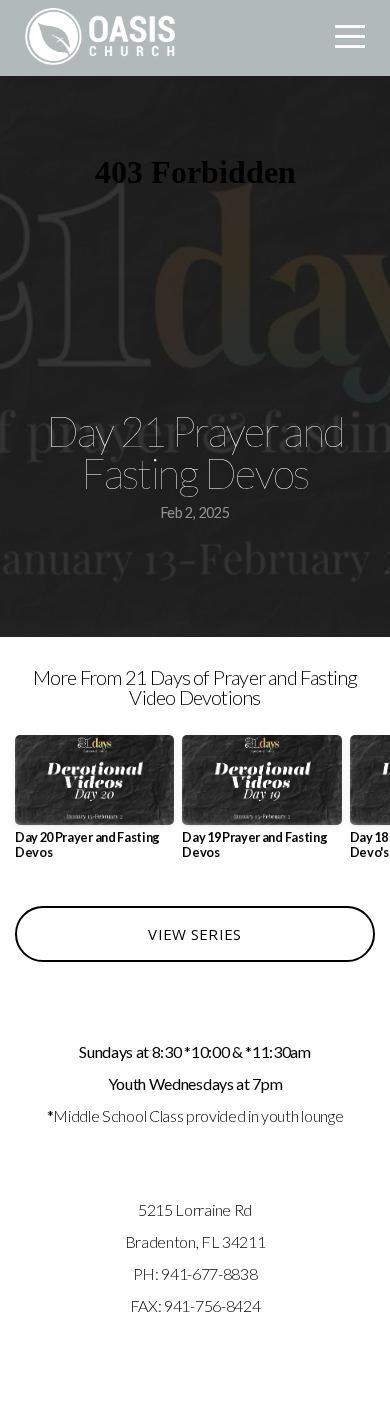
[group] (94, 805)
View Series (194, 934)
